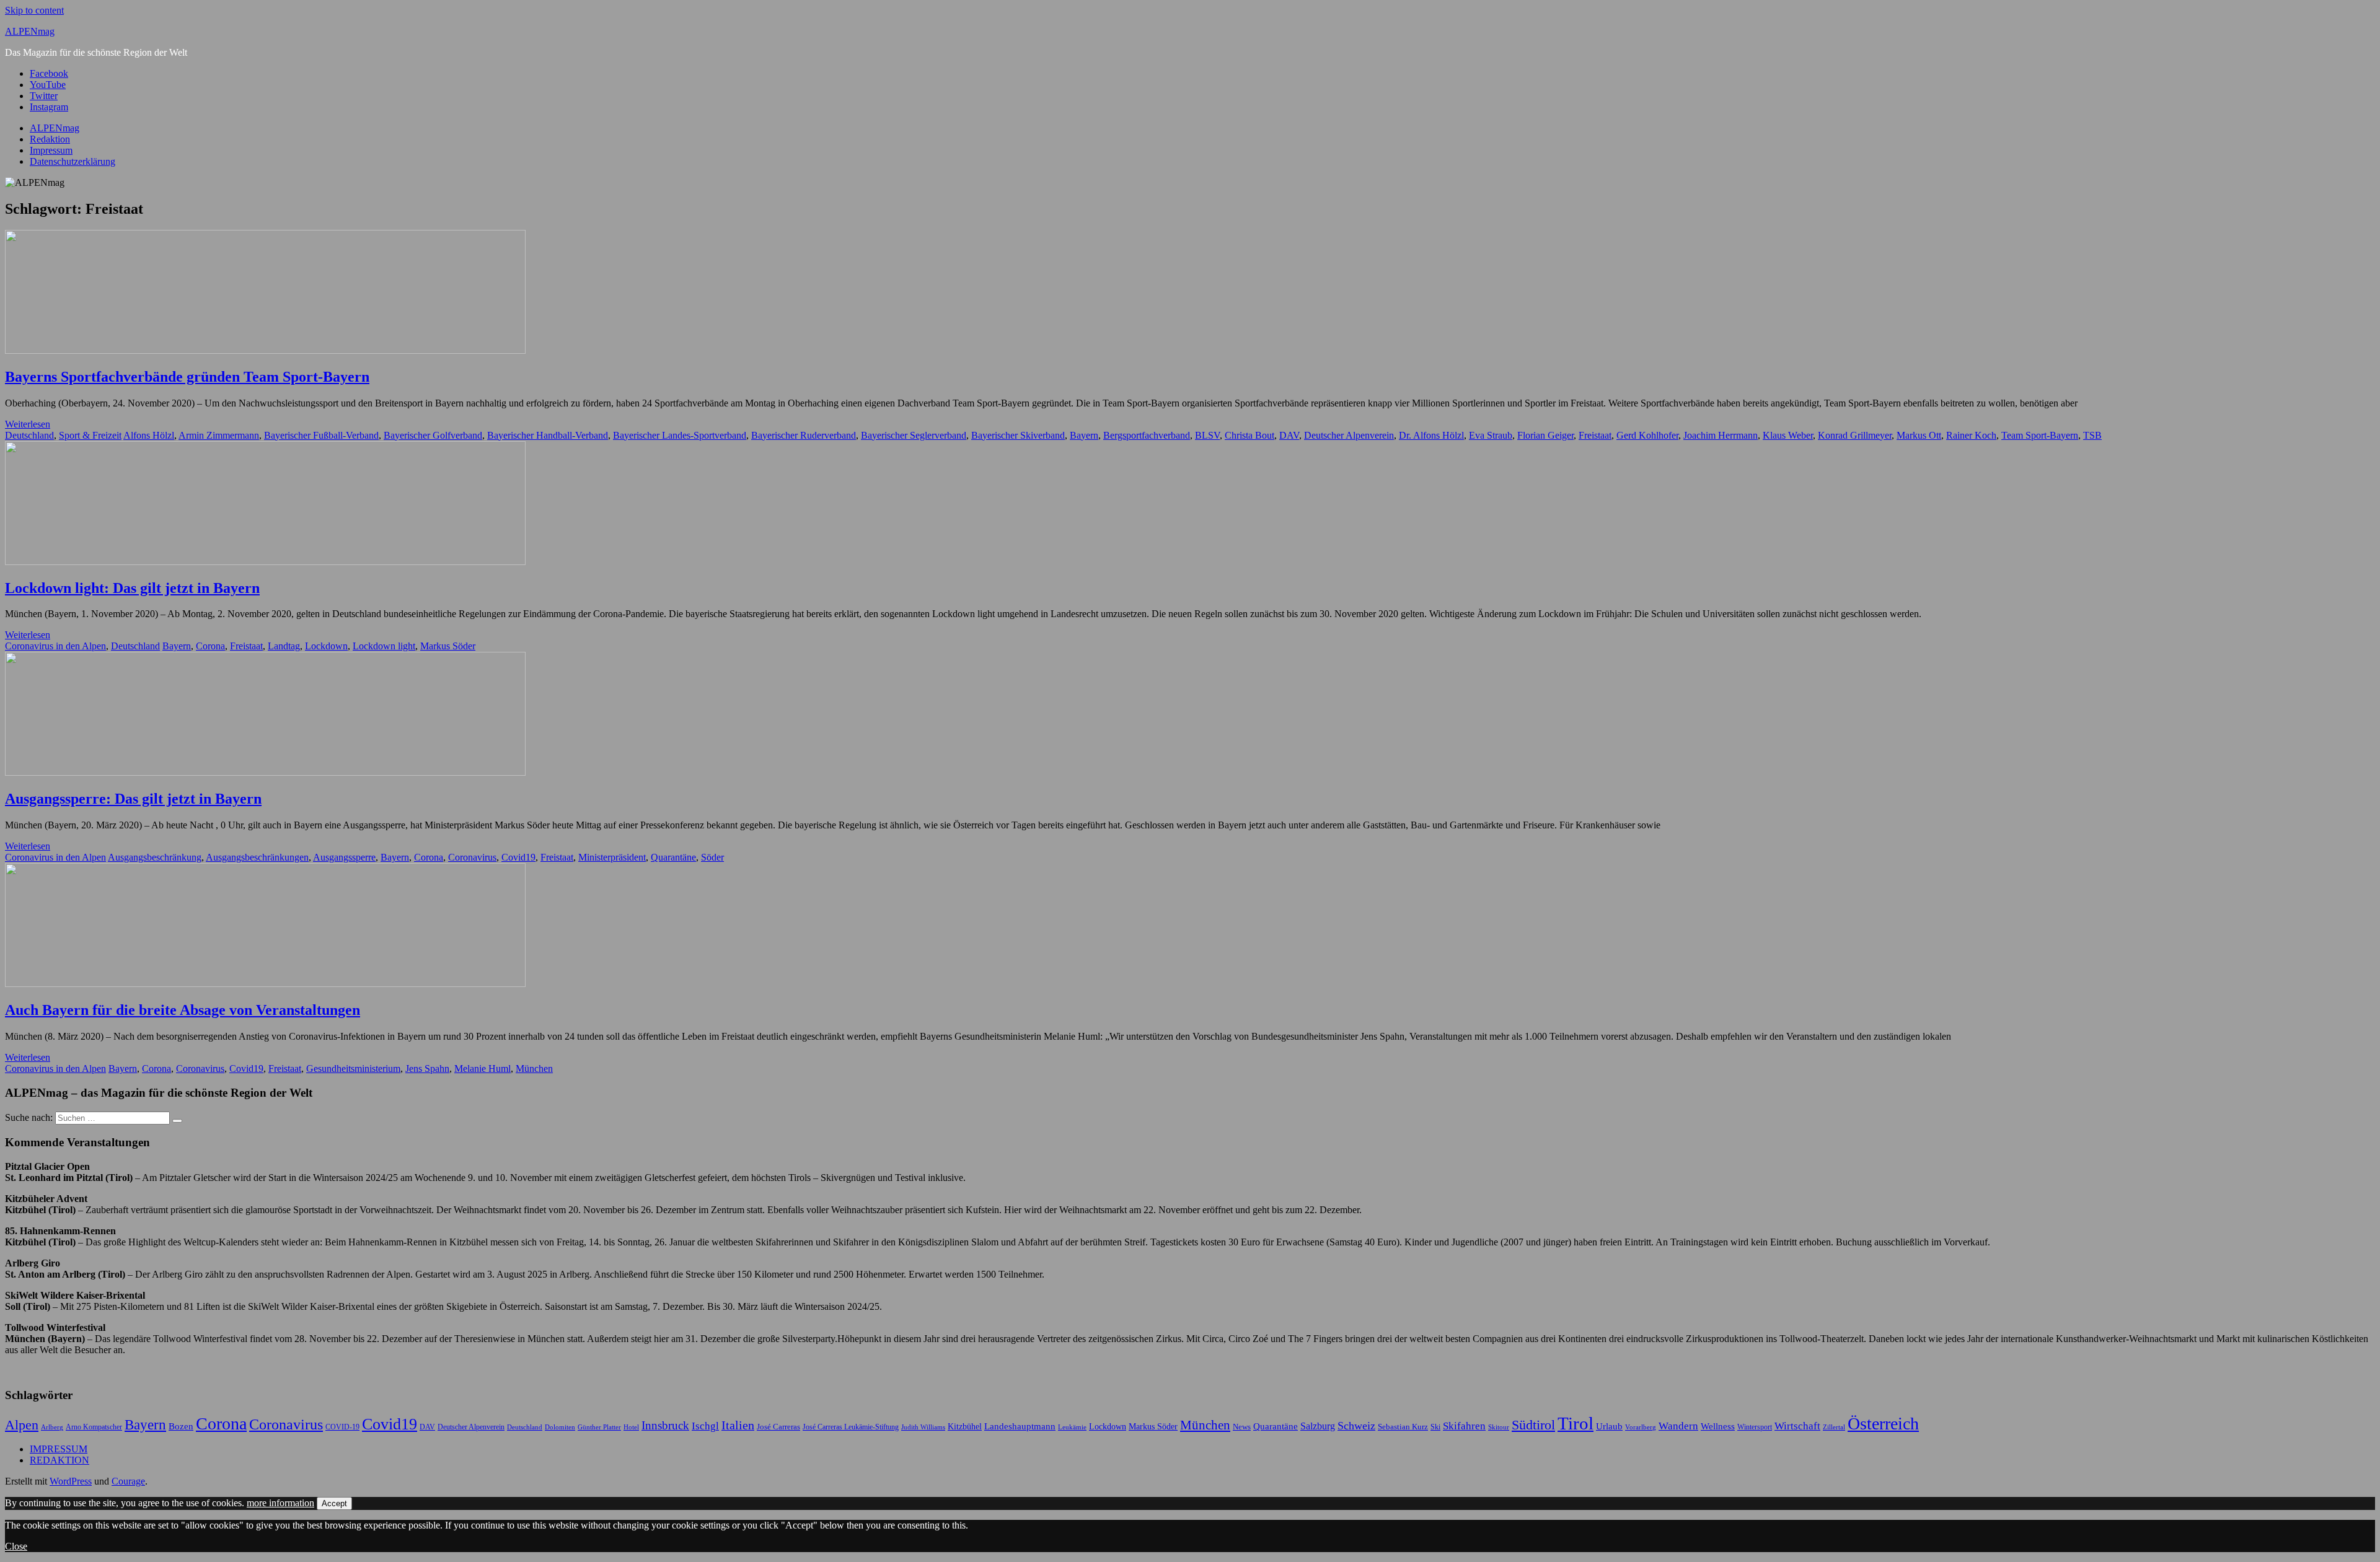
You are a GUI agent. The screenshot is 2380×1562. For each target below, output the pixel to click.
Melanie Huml (483, 1068)
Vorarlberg (1641, 1427)
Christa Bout (1249, 435)
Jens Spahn (427, 1068)
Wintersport (1755, 1427)
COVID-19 (342, 1427)
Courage (128, 1481)
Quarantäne (673, 857)
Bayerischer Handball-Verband (548, 435)
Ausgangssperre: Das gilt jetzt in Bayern (133, 799)
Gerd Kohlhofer (1647, 435)
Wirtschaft (1797, 1426)
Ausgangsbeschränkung (155, 857)
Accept (334, 1503)
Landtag (284, 646)
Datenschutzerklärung (73, 161)
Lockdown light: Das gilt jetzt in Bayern (132, 588)
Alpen (22, 1425)
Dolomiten (560, 1427)
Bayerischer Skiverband (1018, 435)
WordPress (71, 1481)
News (1242, 1427)
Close (16, 1546)
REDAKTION (59, 1460)
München (534, 1068)
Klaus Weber (1788, 435)
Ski (1435, 1427)
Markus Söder (448, 646)
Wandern (1678, 1426)
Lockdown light (384, 646)
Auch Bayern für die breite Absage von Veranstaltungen (183, 1010)
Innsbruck (665, 1425)
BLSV (1207, 435)
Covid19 (518, 857)
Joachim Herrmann (1721, 435)
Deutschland (29, 435)
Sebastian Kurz (1403, 1427)
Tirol (1576, 1423)
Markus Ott (1919, 435)
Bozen (181, 1426)
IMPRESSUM (59, 1449)
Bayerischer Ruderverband (804, 435)
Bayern (1084, 435)
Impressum (51, 150)
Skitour (1499, 1427)
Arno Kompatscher (94, 1427)
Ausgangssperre (344, 857)
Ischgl (705, 1426)
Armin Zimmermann (219, 435)
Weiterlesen (28, 424)
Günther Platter (599, 1427)
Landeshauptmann (1020, 1426)
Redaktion (50, 139)
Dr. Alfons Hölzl (1431, 435)
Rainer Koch (1971, 435)
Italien (738, 1425)
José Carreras (778, 1427)
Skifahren (1464, 1426)
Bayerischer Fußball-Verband (321, 435)
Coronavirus (472, 857)
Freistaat (1595, 435)
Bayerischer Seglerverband (914, 435)
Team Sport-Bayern (2040, 435)
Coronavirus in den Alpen (55, 646)
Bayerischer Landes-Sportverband (680, 435)
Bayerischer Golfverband (433, 435)
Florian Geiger (1545, 435)
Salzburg (1318, 1426)
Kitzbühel (965, 1427)
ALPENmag (30, 31)
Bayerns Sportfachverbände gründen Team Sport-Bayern (187, 377)
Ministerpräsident (612, 857)
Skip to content (34, 10)
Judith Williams (923, 1427)
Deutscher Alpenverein (1349, 435)
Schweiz (1356, 1426)
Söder (712, 857)
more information (280, 1503)
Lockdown (326, 646)
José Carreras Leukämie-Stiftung (851, 1427)
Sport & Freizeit (90, 435)
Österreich (1883, 1424)
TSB (2092, 435)
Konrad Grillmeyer (1855, 435)
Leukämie (1072, 1427)
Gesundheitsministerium (353, 1068)
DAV (1289, 435)
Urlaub (1609, 1426)
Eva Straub (1491, 435)
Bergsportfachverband (1147, 435)
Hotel (631, 1427)
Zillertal (1834, 1427)
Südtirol (1533, 1425)
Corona (210, 646)
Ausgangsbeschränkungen (257, 857)
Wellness (1718, 1426)
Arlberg (52, 1427)
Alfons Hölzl (149, 435)
